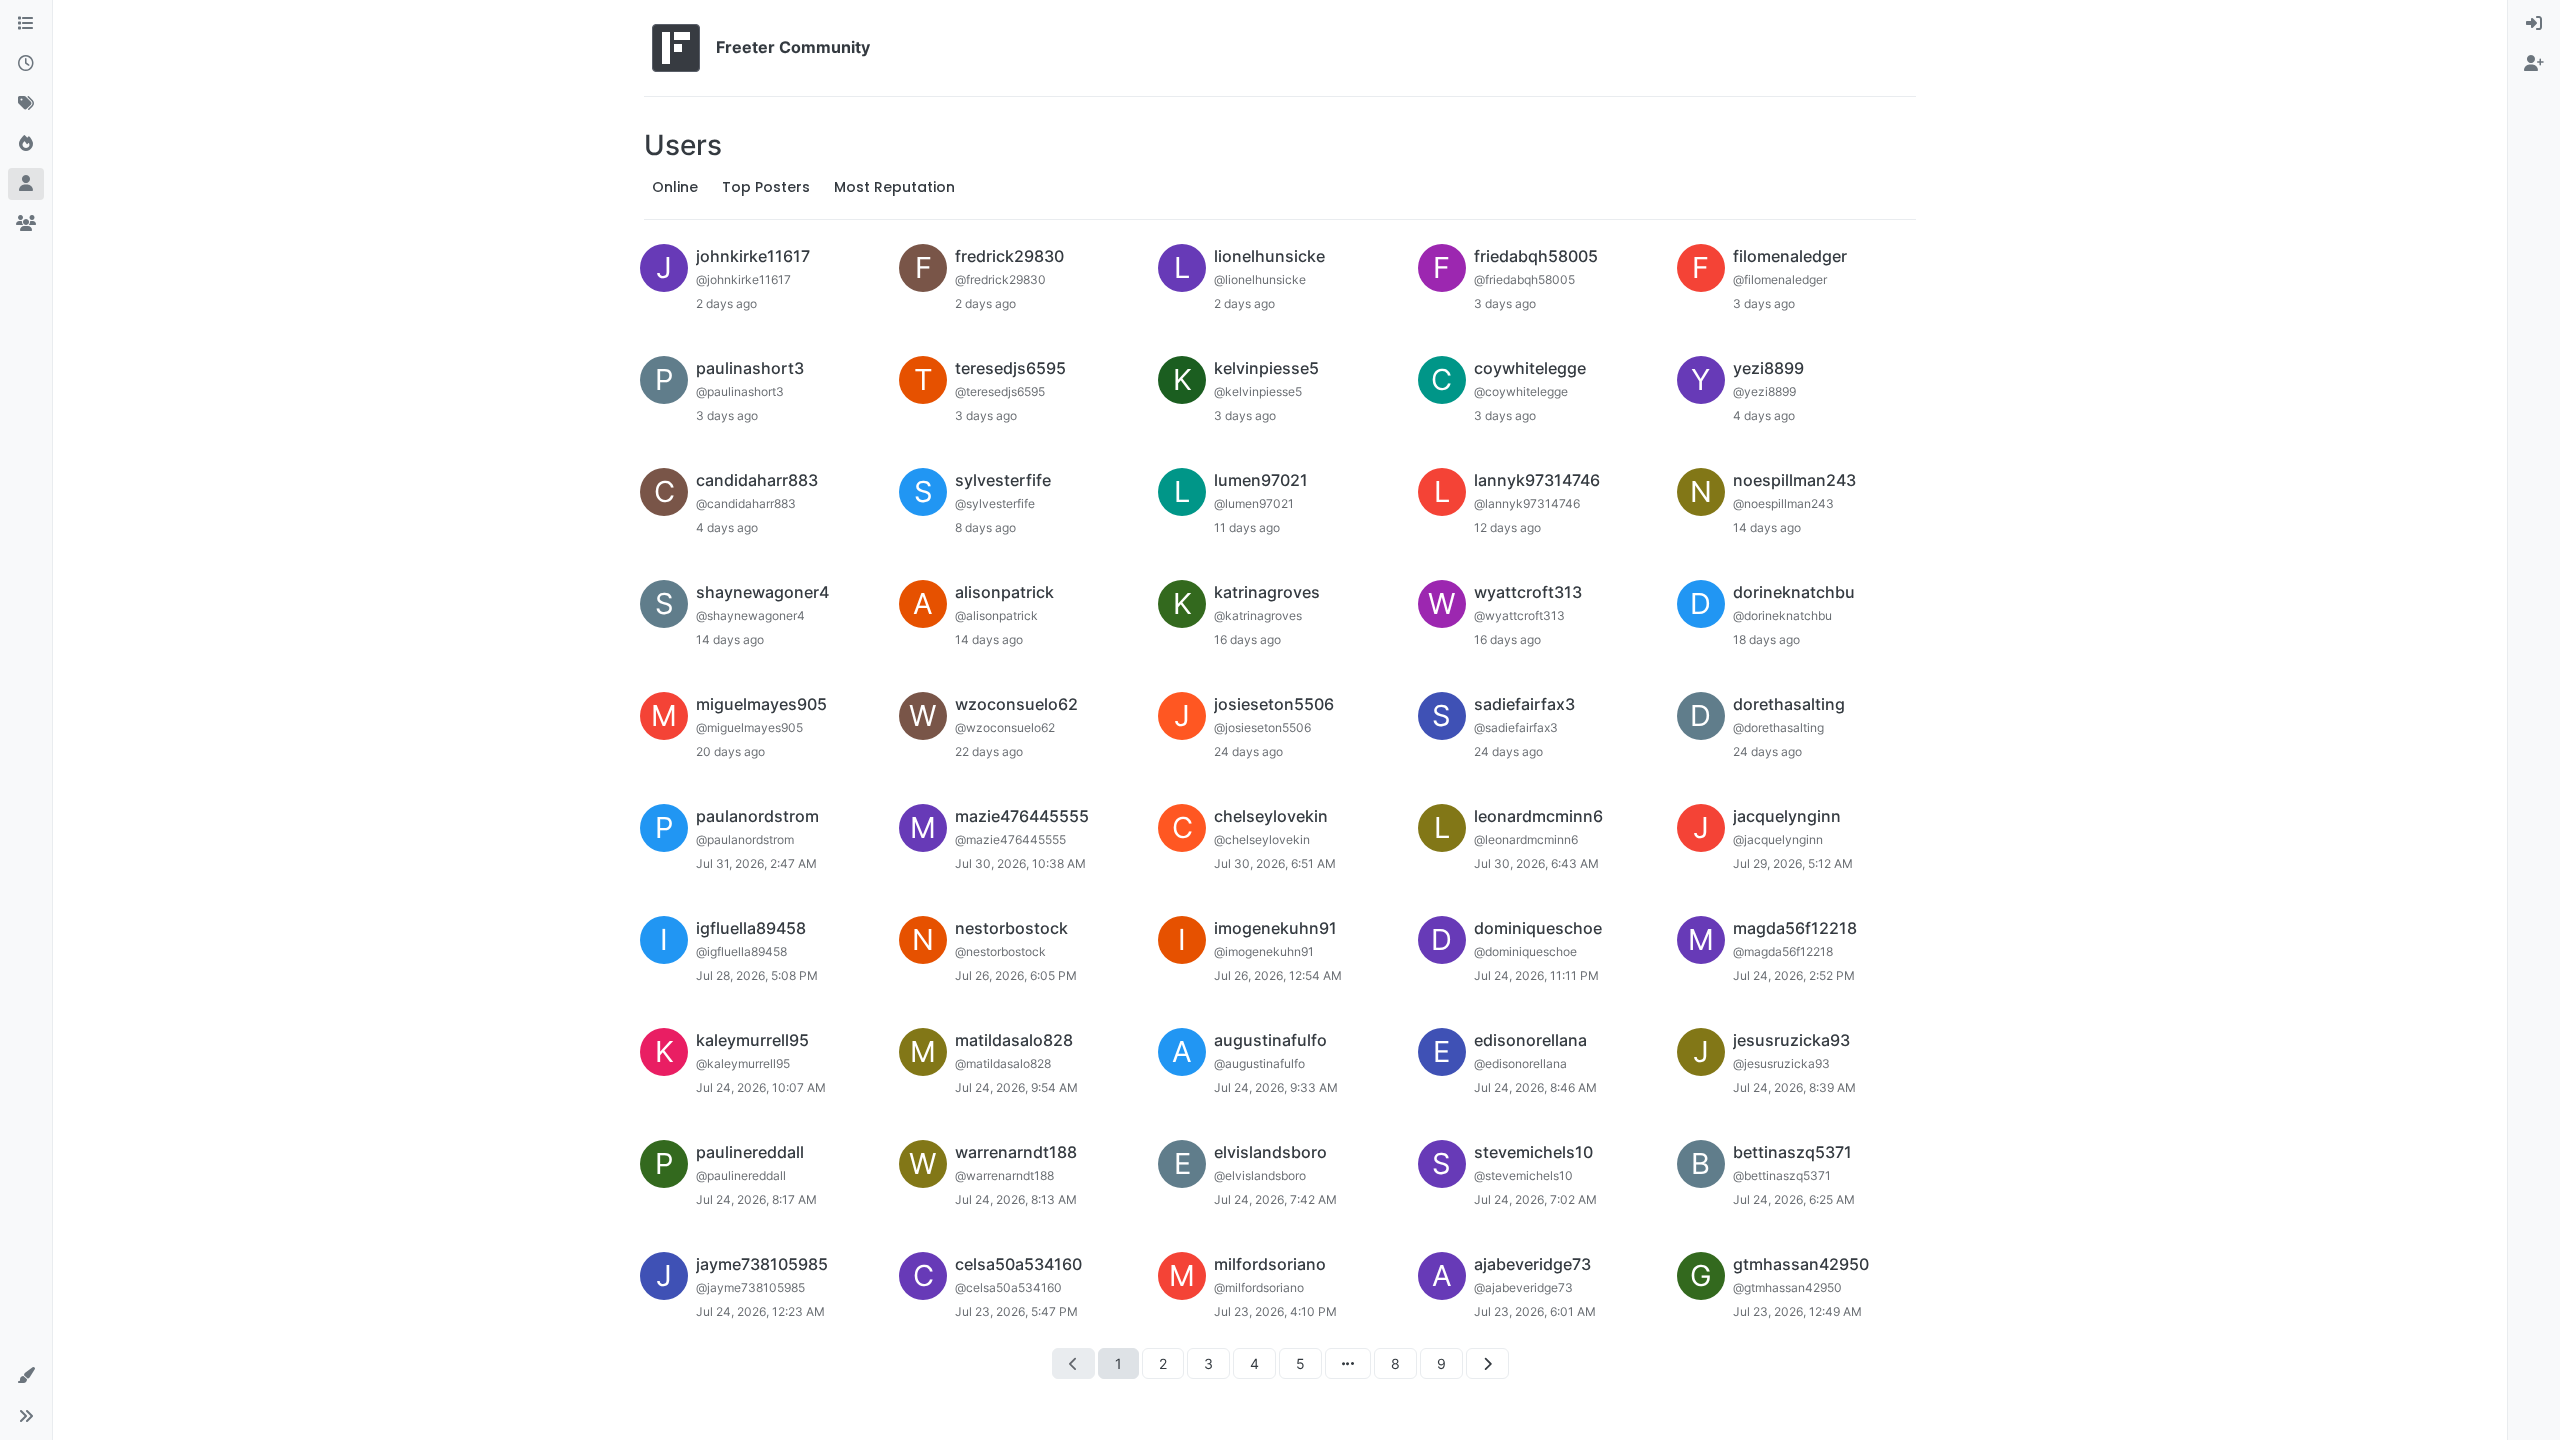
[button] (26, 1376)
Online (675, 187)
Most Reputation (894, 187)
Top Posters (766, 187)
